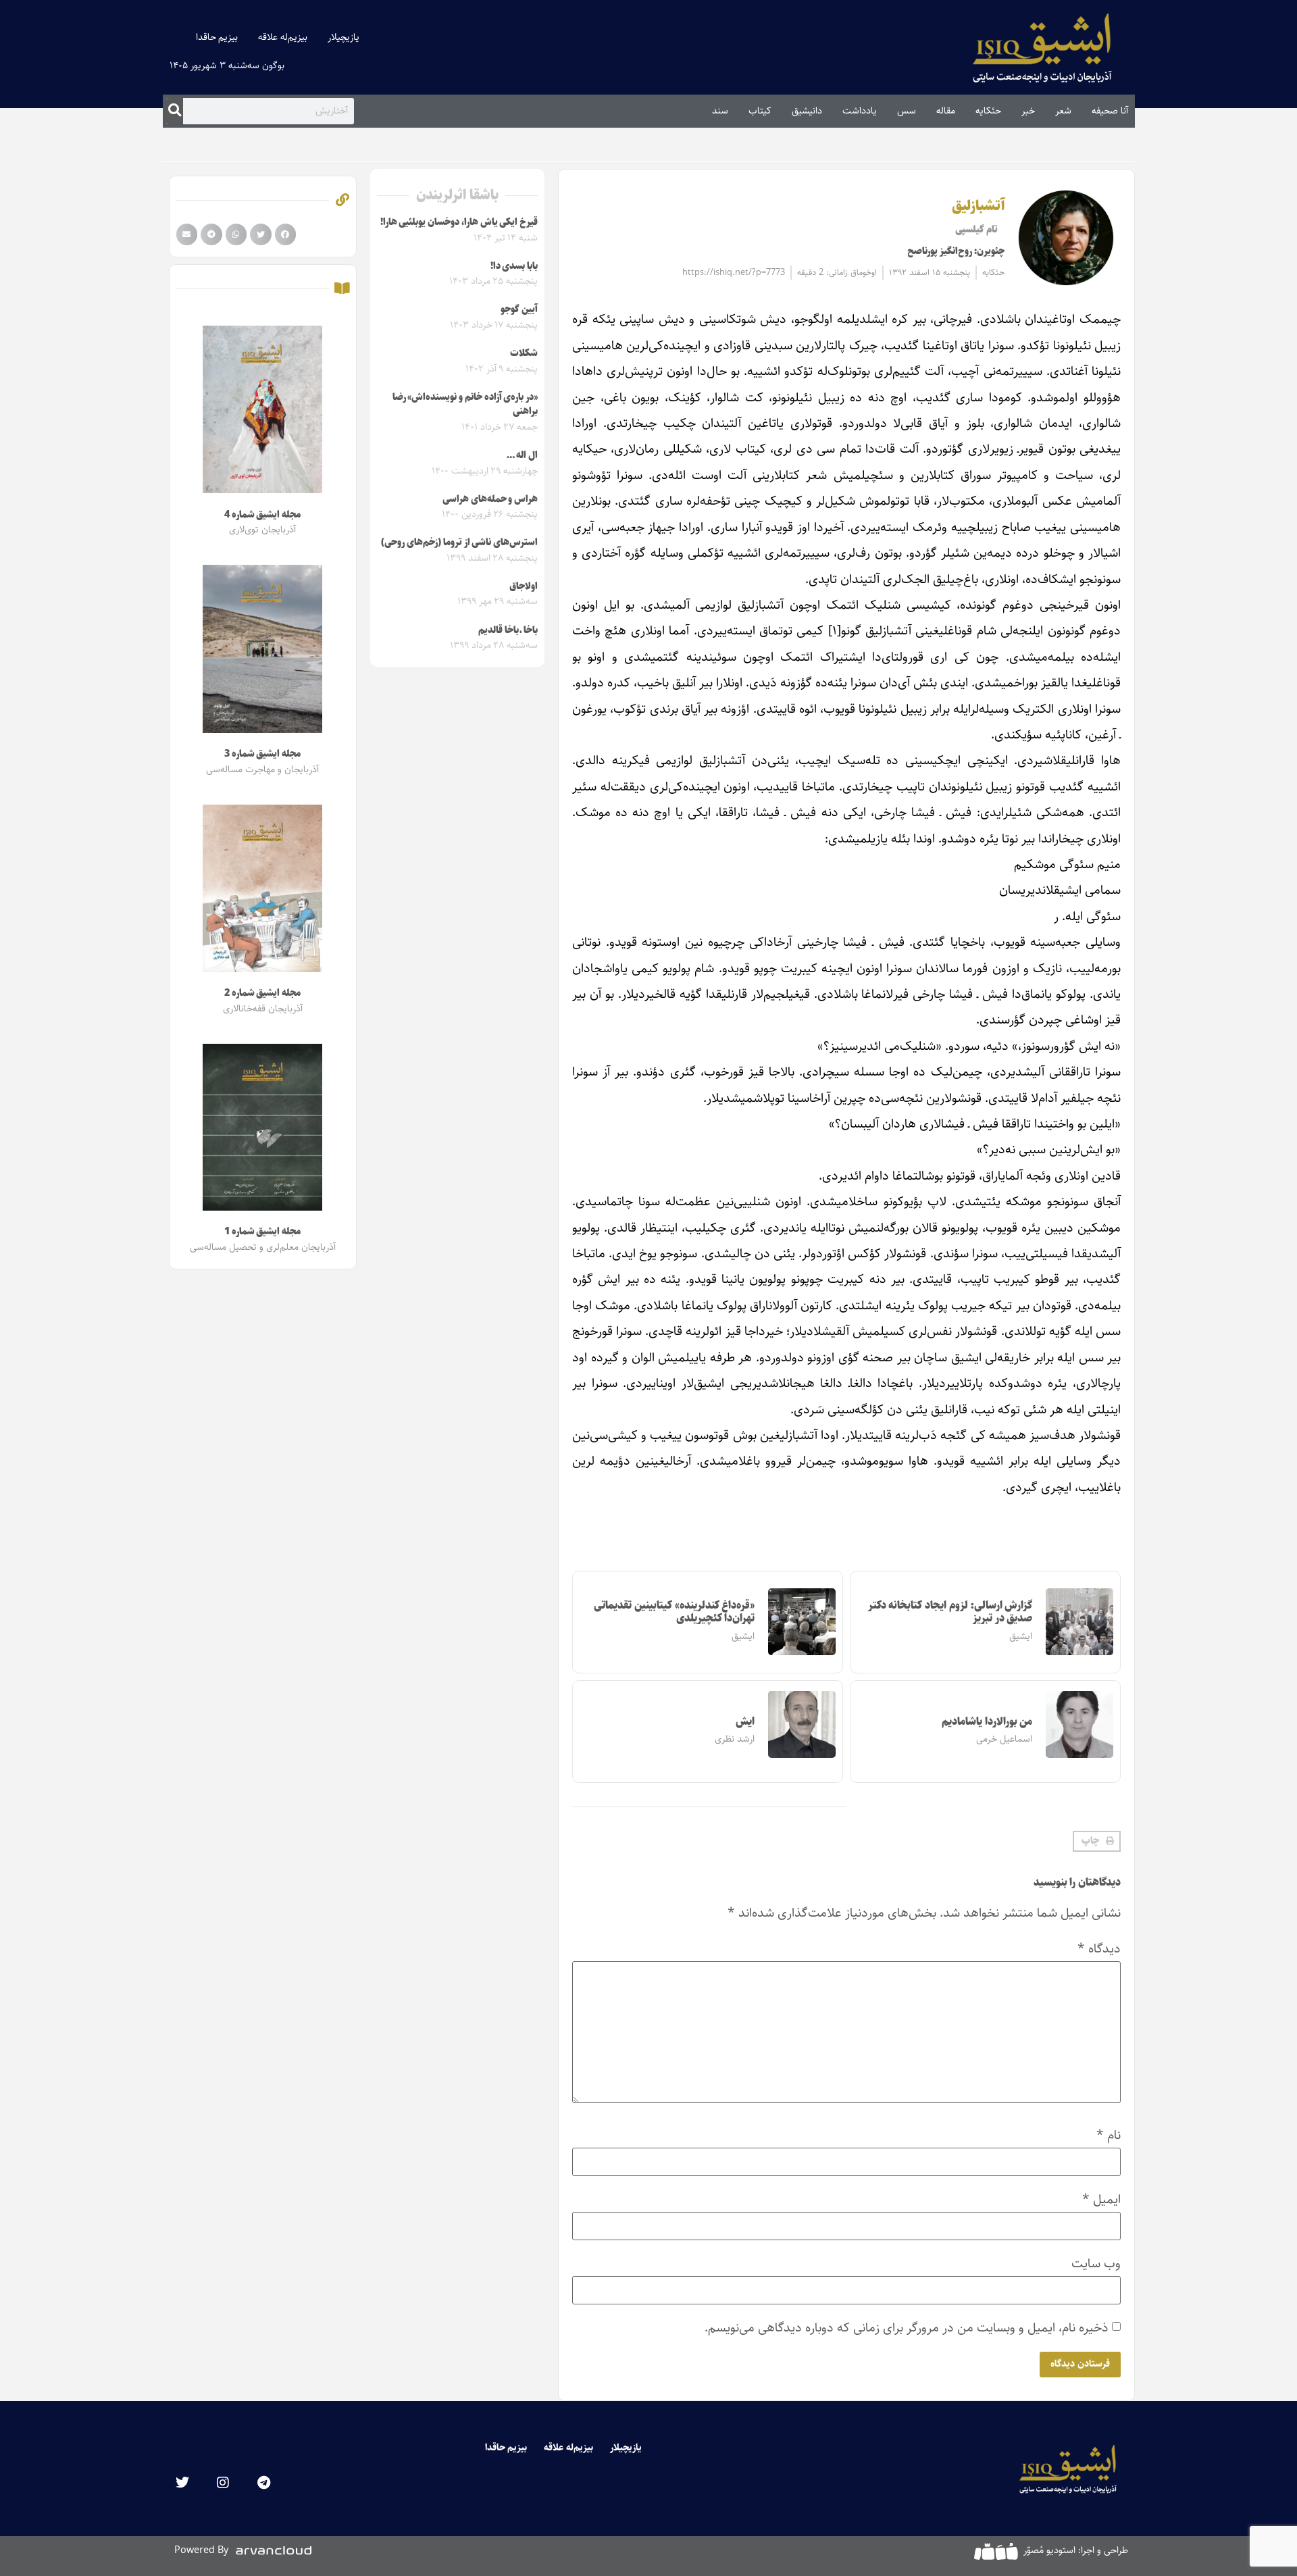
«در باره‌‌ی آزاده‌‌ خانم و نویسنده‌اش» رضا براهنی (465, 405)
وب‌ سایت (1096, 2264)
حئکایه (988, 111)
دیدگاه (1099, 1949)
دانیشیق (807, 111)
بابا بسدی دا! (514, 266)
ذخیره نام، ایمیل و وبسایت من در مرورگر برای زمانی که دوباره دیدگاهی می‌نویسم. (907, 2328)
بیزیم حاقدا (217, 37)
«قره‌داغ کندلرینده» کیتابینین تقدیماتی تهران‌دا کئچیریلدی (674, 1612)
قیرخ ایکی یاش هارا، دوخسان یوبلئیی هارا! (459, 222)
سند (720, 111)
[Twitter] (182, 2483)
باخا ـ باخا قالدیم (508, 630)
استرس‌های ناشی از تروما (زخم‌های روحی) (459, 542)
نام (1109, 2135)
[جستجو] (175, 111)
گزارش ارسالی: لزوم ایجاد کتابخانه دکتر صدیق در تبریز (950, 1612)
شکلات (524, 353)
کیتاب (760, 111)
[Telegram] (263, 2483)
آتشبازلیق (978, 206)
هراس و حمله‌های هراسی (490, 499)
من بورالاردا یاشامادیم (987, 1722)
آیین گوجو (519, 309)
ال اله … (522, 455)
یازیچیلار (344, 37)
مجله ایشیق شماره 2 (262, 993)
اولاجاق (524, 586)
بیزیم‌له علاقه (283, 37)
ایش (745, 1722)
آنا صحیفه (1110, 111)
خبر (1028, 111)
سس (907, 111)
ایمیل (1101, 2199)
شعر (1063, 111)
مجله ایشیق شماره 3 (262, 754)
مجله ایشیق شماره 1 (262, 1232)
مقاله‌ (946, 111)
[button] (1097, 1842)
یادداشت (860, 111)
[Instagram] (223, 2483)
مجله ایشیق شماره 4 (262, 515)
